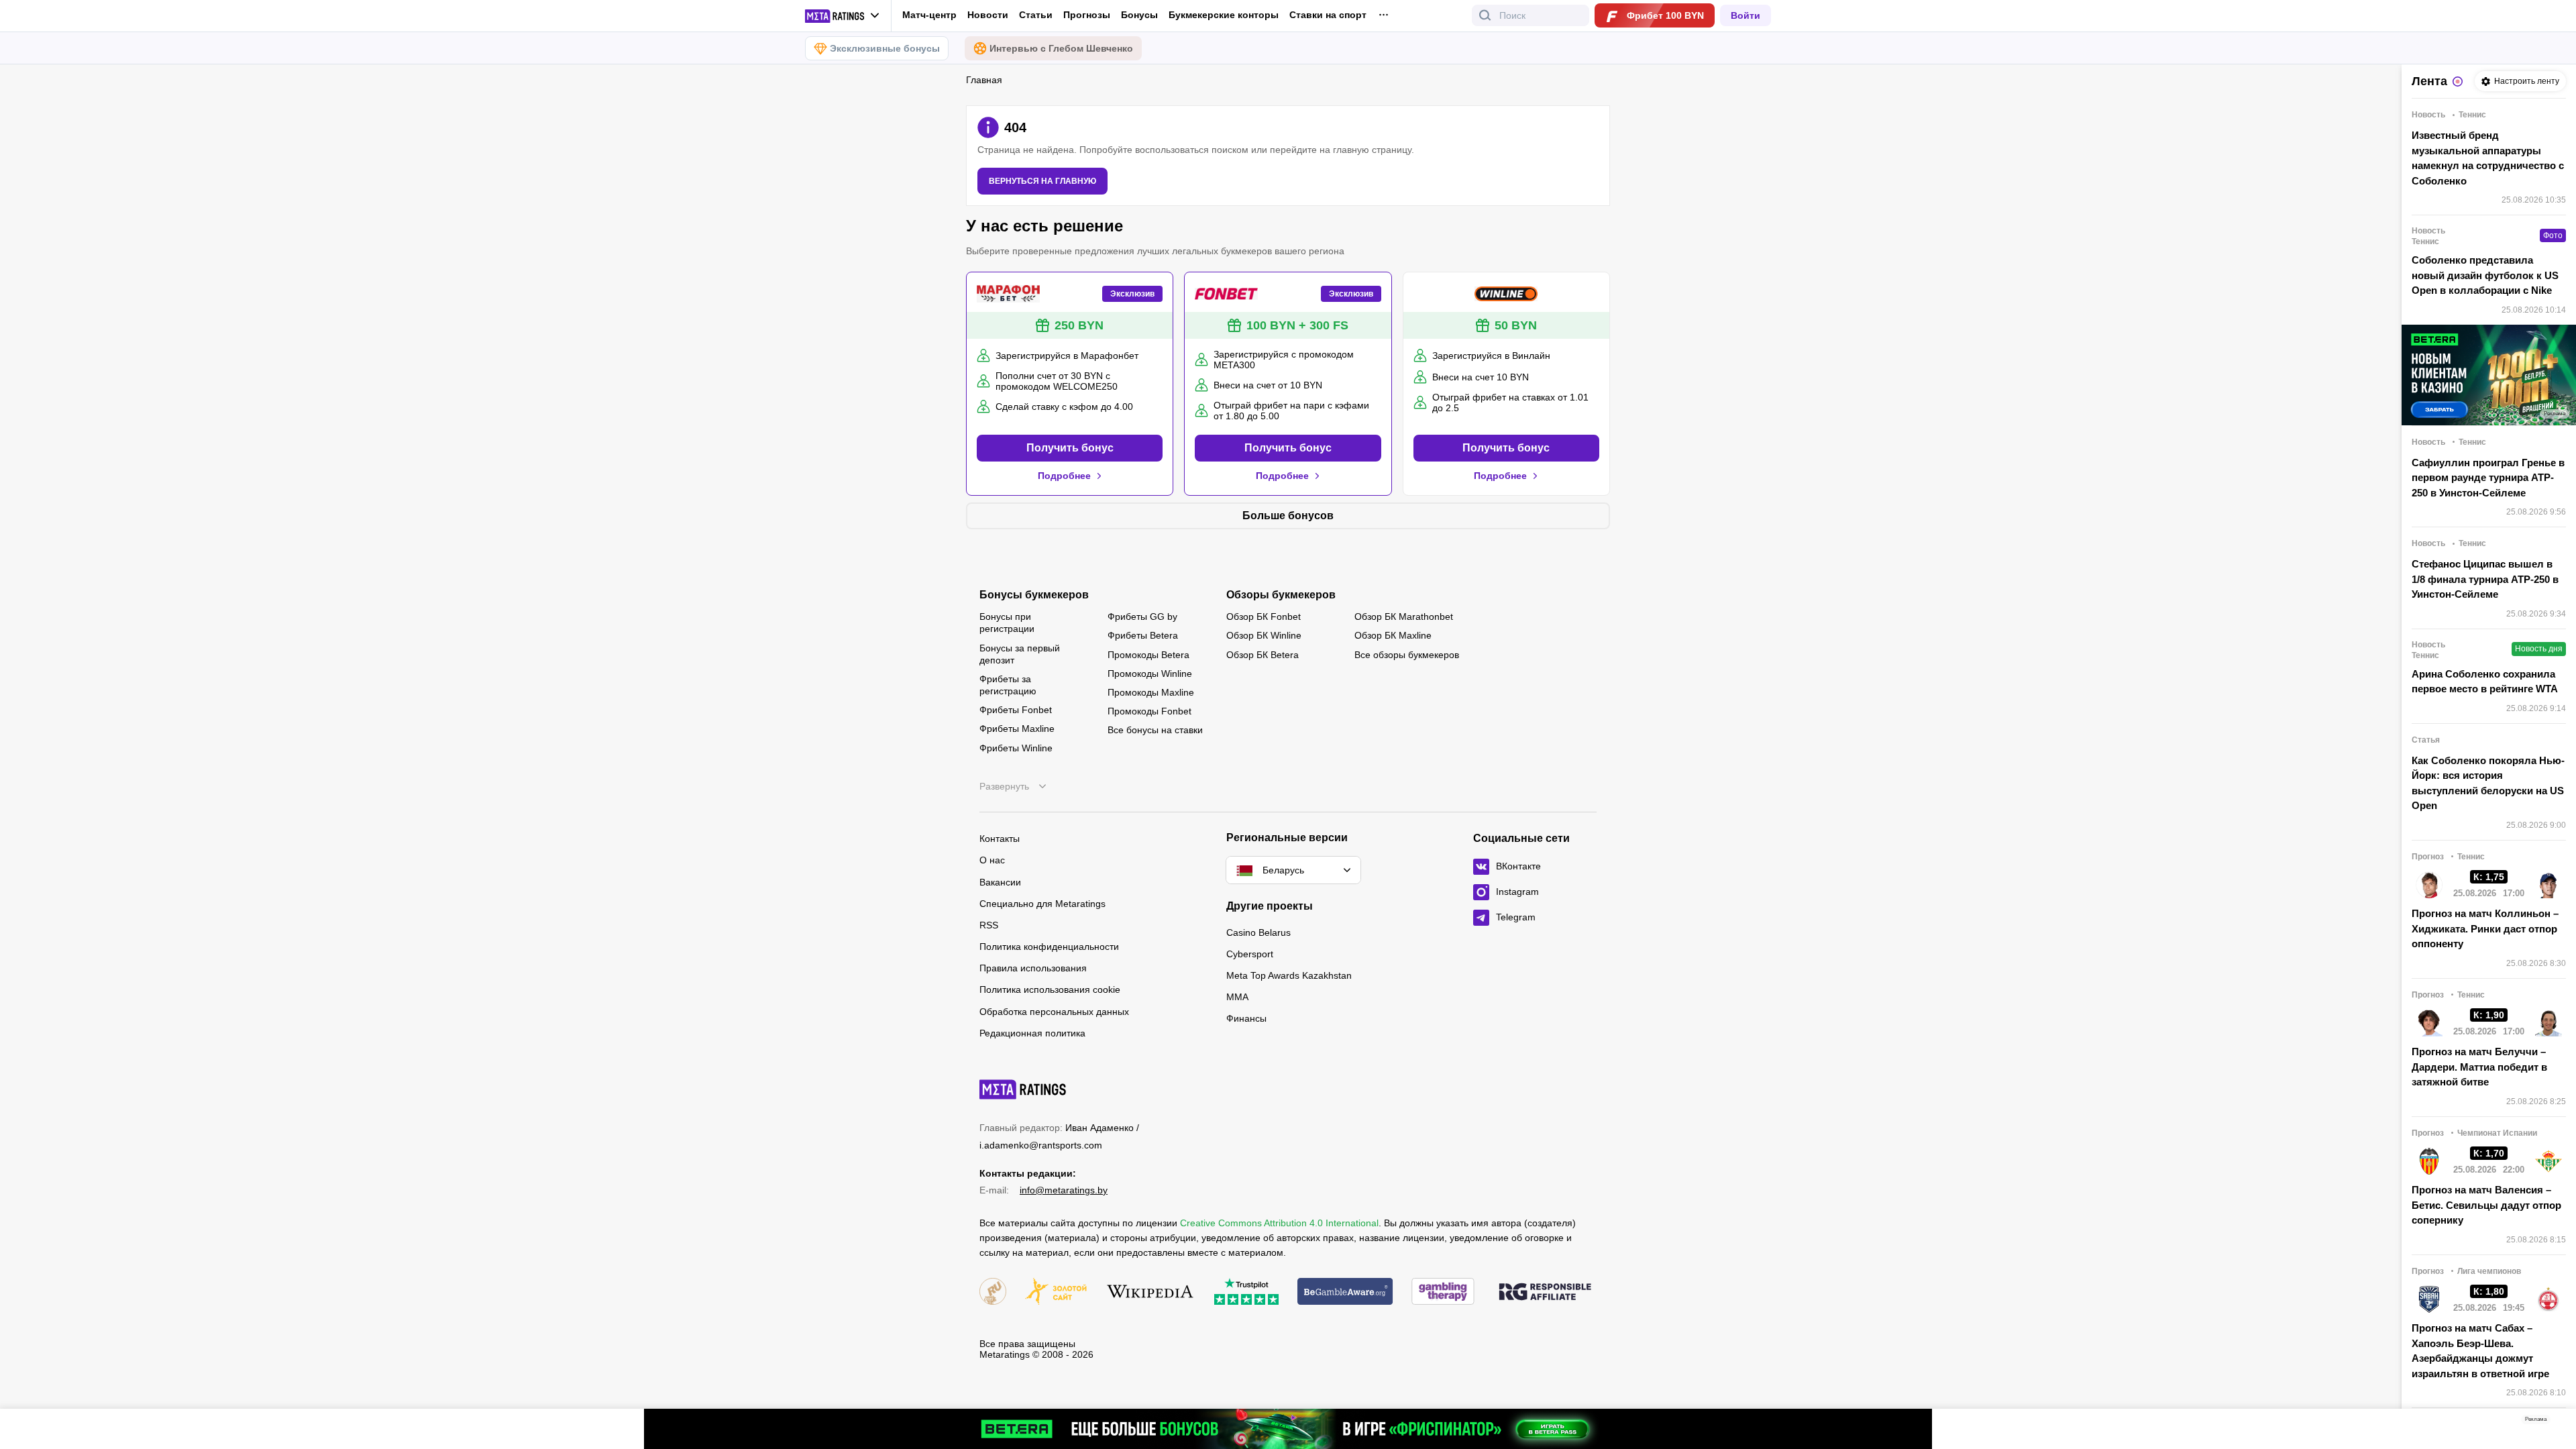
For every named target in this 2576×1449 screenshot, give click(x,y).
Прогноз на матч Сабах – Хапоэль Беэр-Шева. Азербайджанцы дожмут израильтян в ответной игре (2480, 1351)
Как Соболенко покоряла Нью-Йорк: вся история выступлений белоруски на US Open (2488, 783)
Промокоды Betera (1148, 655)
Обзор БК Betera (1263, 655)
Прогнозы (1087, 15)
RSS (989, 925)
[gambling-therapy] (1443, 1292)
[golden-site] (1056, 1292)
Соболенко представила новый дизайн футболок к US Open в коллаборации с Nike (2485, 275)
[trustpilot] (1246, 1292)
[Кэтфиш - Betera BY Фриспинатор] (1288, 1429)
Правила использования (1033, 968)
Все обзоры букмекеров (1407, 655)
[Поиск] (1485, 15)
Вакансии (1000, 882)
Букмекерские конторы (1224, 15)
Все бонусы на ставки (1155, 730)
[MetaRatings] (1023, 1089)
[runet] (993, 1292)
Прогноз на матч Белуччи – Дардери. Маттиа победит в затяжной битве (2479, 1067)
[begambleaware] (1345, 1292)
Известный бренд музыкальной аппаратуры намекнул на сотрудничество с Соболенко (2488, 158)
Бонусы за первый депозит (1020, 654)
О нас (992, 860)
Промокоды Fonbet (1149, 711)
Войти (1746, 15)
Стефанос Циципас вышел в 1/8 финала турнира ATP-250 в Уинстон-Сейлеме (2485, 579)
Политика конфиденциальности (1049, 947)
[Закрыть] (2556, 1422)
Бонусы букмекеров (1034, 595)
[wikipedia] (1150, 1292)
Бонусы (1139, 15)
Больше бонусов (1288, 516)
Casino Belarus (1258, 932)
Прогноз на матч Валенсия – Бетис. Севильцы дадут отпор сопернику (2486, 1205)
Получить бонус (1070, 448)
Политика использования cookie (1050, 989)
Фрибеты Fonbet (1016, 710)
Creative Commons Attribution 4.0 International (1279, 1223)
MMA (1237, 997)
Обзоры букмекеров (1281, 595)
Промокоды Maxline (1151, 692)
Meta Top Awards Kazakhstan (1289, 975)
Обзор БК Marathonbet (1404, 616)
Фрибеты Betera (1143, 635)
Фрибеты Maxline (1017, 729)
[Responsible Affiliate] (1545, 1293)
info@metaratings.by (1064, 1190)
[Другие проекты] (843, 16)
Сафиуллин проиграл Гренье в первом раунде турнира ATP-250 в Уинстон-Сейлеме (2488, 478)
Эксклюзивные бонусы (885, 48)
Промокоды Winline (1150, 674)
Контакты (1000, 839)
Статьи (1036, 15)
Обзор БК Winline (1264, 635)
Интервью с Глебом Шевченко (1061, 48)
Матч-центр (929, 15)
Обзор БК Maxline (1393, 635)
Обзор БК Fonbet (1264, 616)
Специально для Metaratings (1042, 904)
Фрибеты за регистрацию (1008, 685)
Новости (988, 15)
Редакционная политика (1032, 1033)
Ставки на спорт (1328, 15)
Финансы (1246, 1018)
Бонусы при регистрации (1007, 623)
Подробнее (1064, 476)
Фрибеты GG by (1142, 616)
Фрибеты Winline (1016, 748)
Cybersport (1250, 954)
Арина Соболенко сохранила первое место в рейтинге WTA (2485, 682)
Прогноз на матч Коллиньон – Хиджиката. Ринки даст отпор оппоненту (2485, 928)
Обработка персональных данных (1054, 1012)
